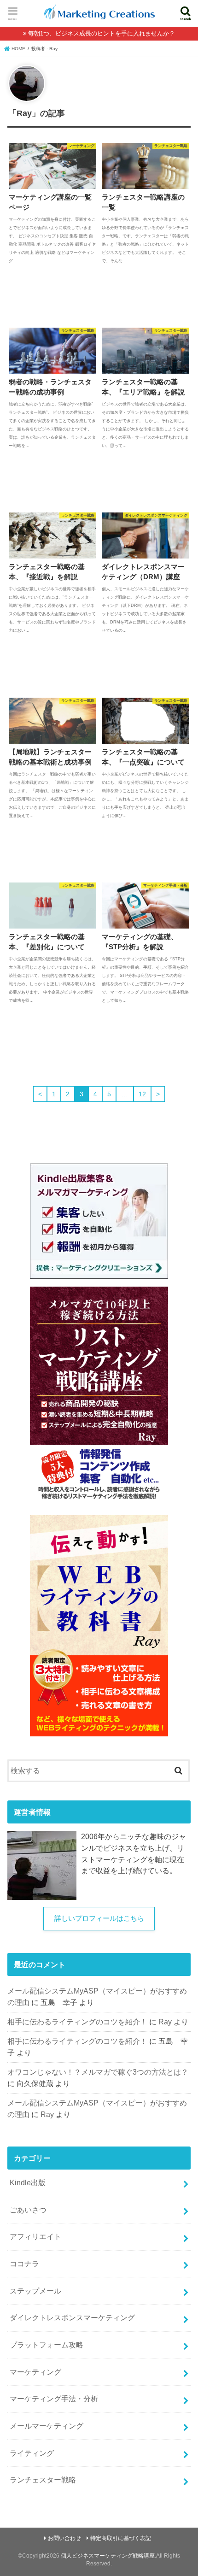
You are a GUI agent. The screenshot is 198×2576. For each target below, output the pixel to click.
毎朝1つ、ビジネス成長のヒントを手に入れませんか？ (102, 33)
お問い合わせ (64, 2538)
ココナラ (24, 2264)
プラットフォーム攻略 (47, 2345)
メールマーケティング (47, 2426)
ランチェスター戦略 (43, 2480)
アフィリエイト (35, 2236)
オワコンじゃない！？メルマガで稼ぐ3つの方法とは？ (98, 2072)
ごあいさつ (28, 2210)
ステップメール (35, 2291)
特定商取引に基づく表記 (121, 2538)
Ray (165, 2022)
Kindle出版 (28, 2182)
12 (142, 1094)
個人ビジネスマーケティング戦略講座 (108, 2556)
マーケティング (35, 2372)
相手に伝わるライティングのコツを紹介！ (77, 2022)
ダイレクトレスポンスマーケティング (72, 2317)
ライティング (32, 2453)
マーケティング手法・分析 (54, 2399)
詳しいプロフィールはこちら (99, 1918)
